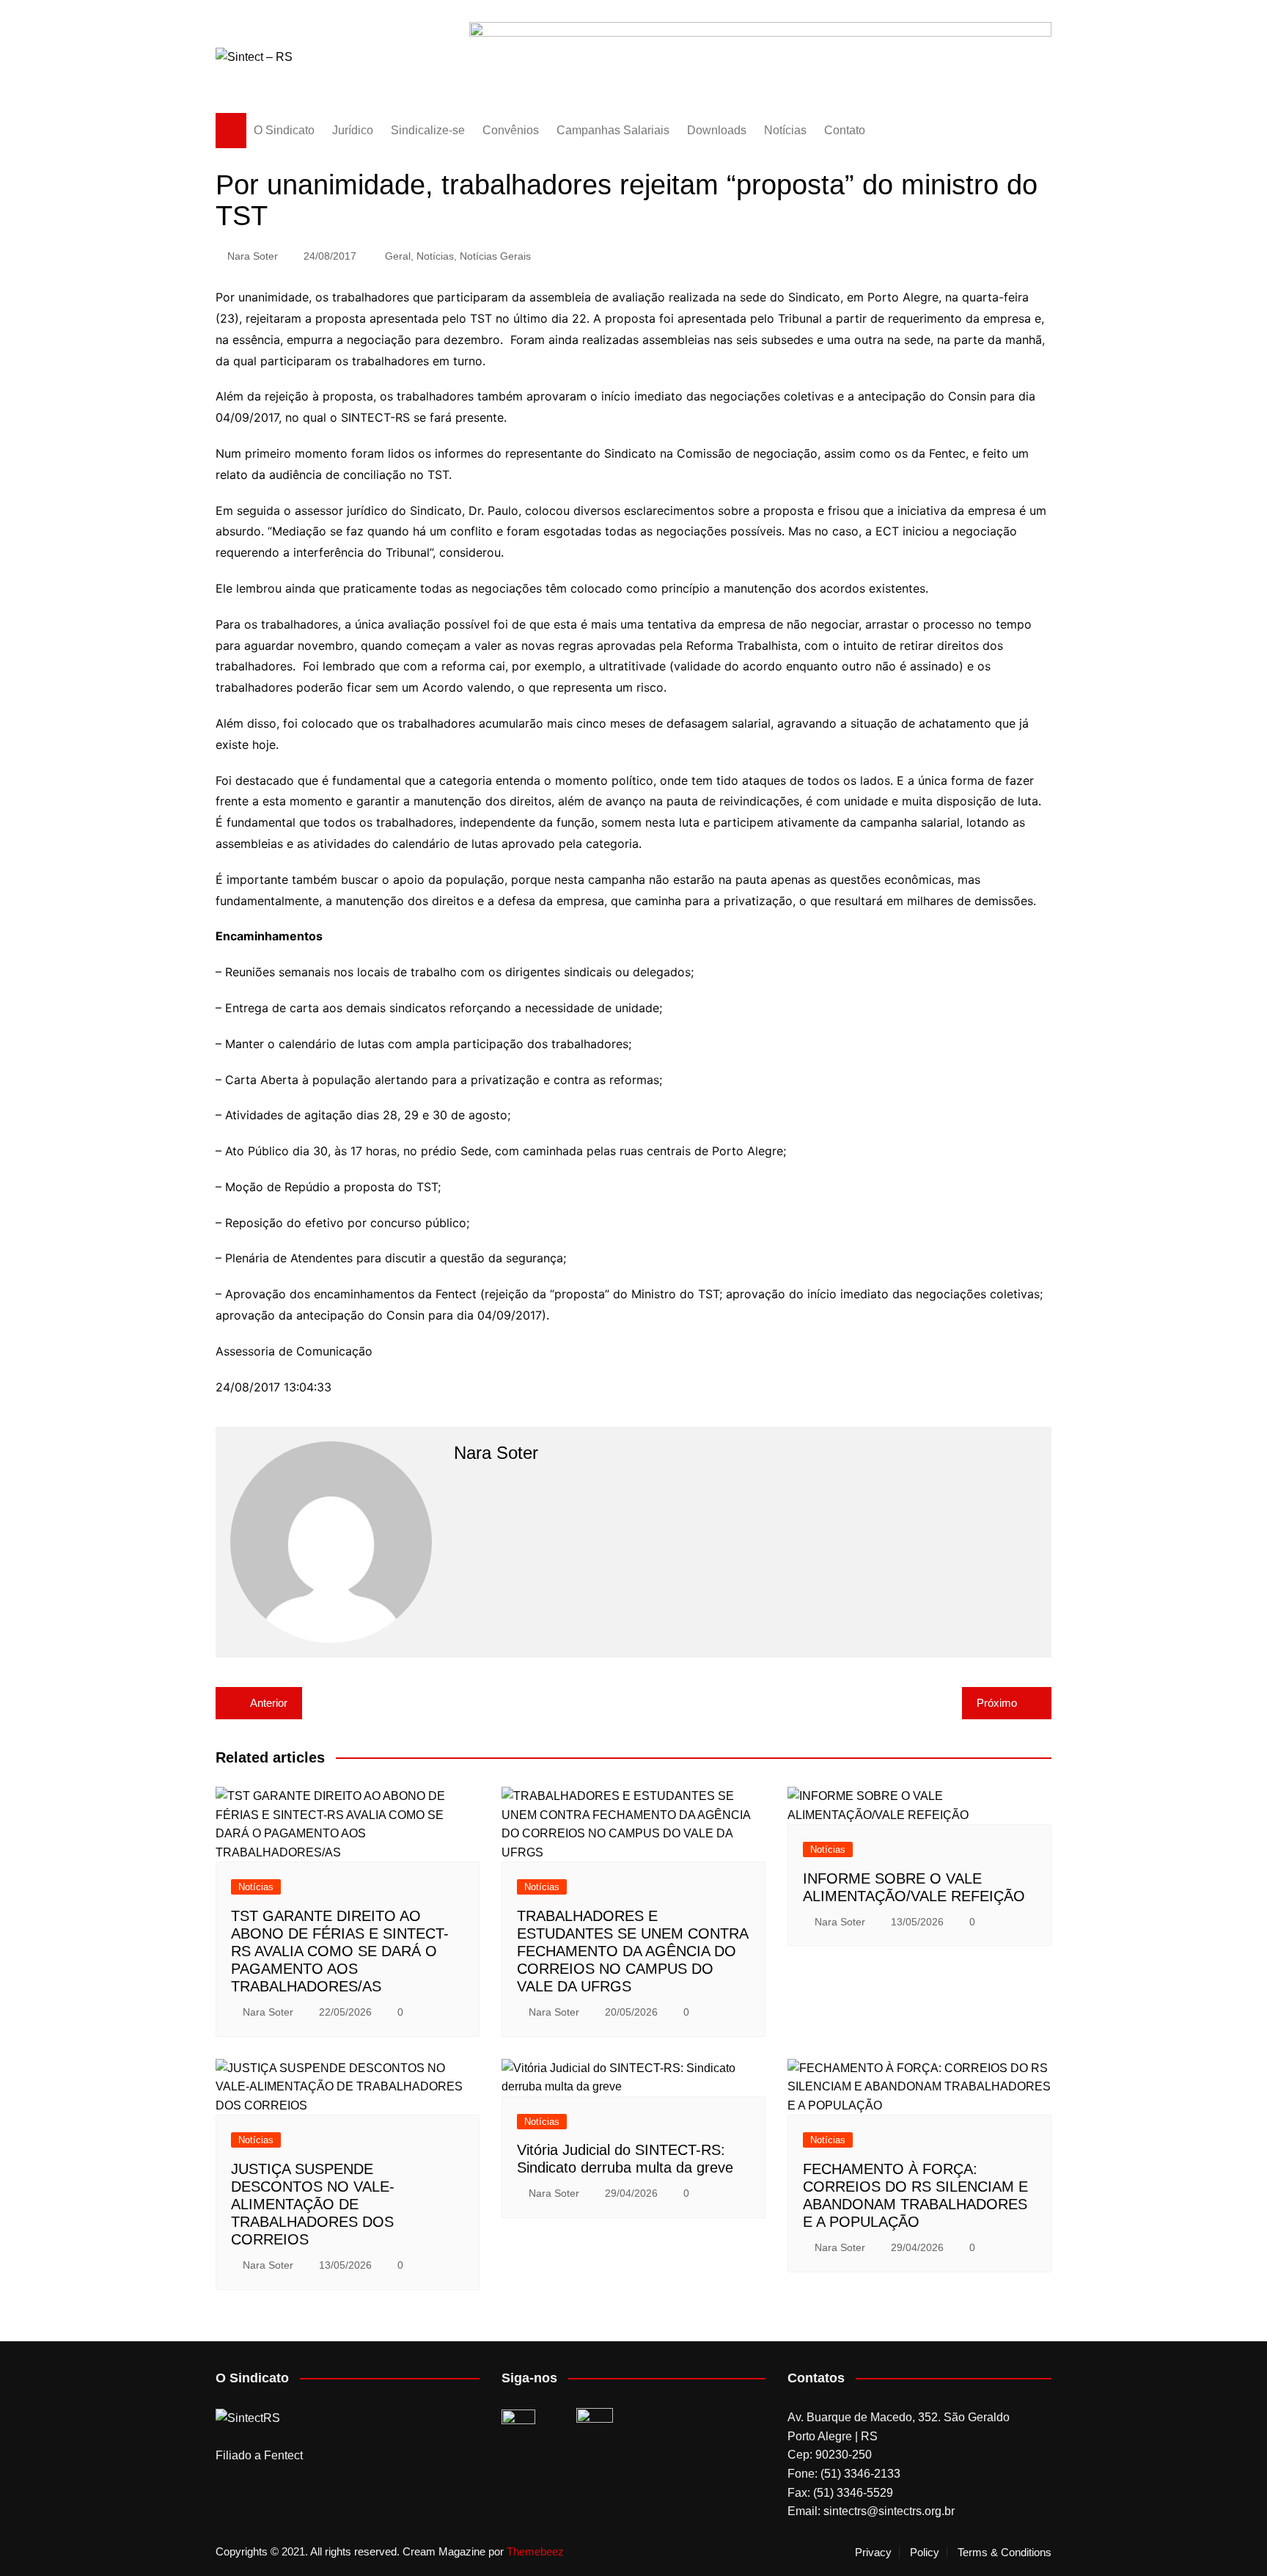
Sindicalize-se (428, 130)
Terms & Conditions (1005, 2553)
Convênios (511, 130)
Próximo (997, 1703)
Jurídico (353, 130)
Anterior (269, 1703)
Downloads (717, 130)
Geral (398, 256)
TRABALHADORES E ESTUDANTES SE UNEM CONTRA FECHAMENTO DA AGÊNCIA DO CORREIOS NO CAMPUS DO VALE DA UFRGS (632, 1951)
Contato (845, 130)
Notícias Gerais (495, 256)
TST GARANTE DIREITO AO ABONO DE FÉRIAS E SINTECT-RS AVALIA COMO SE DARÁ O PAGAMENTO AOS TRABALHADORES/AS (340, 1951)
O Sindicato (284, 130)
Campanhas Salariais (613, 130)
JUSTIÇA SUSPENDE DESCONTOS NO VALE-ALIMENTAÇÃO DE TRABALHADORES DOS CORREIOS (313, 2204)
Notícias (785, 130)
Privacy (873, 2553)
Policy (925, 2553)
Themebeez (535, 2551)
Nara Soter (253, 256)
